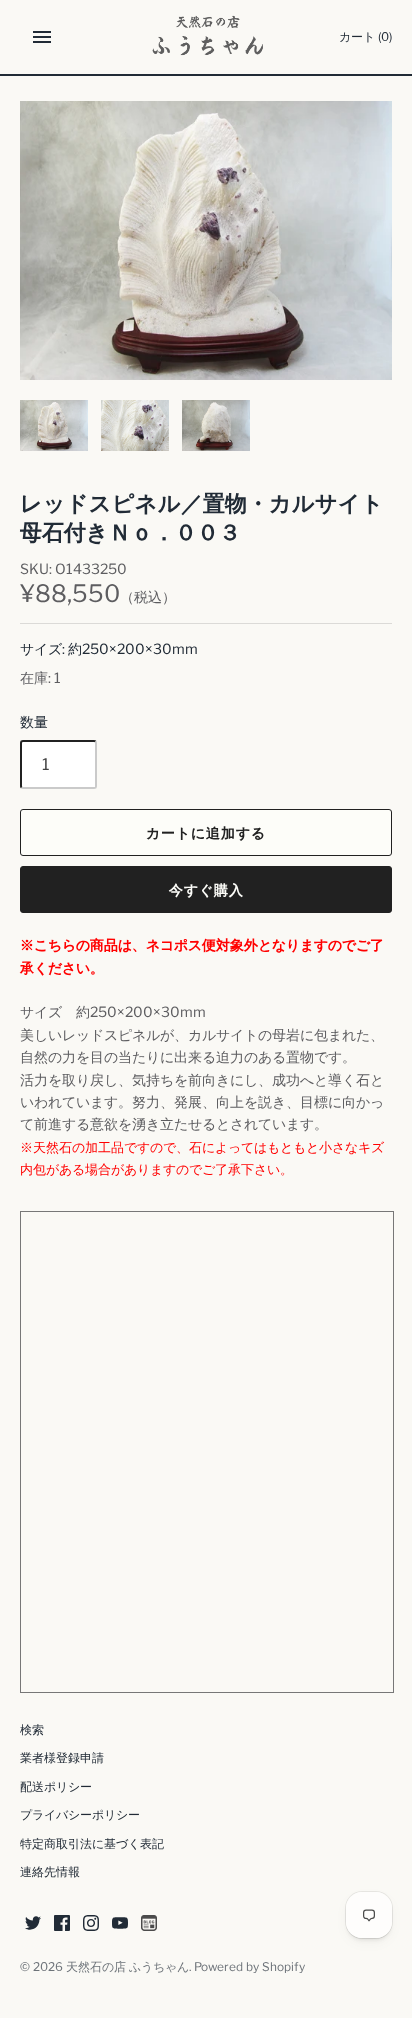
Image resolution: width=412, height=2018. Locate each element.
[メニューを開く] (42, 37)
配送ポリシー (56, 1787)
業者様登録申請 (62, 1758)
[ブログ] (149, 1924)
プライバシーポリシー (80, 1815)
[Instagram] (91, 1924)
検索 (32, 1730)
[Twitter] (33, 1924)
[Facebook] (62, 1924)
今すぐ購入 (206, 889)
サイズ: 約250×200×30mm (109, 648)
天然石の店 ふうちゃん (127, 1967)
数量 (34, 721)
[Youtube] (120, 1924)
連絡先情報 (50, 1872)
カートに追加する (206, 832)
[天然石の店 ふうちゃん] (206, 37)
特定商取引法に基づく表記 (92, 1844)
